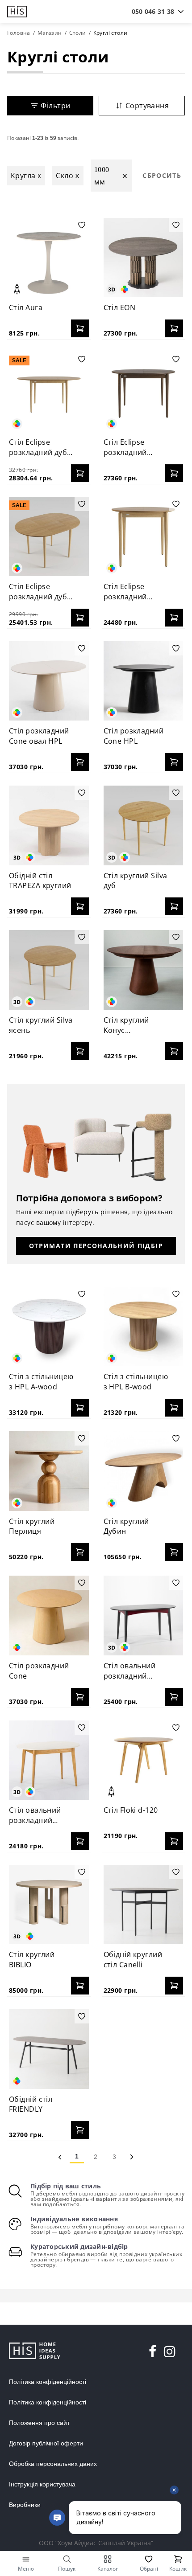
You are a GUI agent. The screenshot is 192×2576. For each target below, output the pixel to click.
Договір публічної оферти (46, 2443)
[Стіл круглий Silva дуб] (144, 825)
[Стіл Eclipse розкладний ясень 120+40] (144, 392)
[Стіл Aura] (49, 258)
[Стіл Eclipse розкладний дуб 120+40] (49, 392)
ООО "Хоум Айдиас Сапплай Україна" (96, 2543)
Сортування (147, 106)
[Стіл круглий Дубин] (144, 1471)
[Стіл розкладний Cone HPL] (144, 681)
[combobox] (153, 12)
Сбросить (162, 175)
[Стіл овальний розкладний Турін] (49, 1760)
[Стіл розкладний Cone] (49, 1616)
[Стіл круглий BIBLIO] (49, 1905)
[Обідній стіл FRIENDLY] (49, 2049)
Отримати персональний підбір (96, 1246)
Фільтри (55, 106)
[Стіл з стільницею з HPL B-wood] (144, 1327)
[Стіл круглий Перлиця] (49, 1471)
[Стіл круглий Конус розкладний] (144, 970)
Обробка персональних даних (53, 2464)
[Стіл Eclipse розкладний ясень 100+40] (144, 537)
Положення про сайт (39, 2423)
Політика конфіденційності (48, 2382)
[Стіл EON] (144, 258)
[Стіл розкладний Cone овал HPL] (49, 681)
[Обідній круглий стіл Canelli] (144, 1905)
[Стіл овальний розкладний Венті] (144, 1616)
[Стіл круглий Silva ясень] (49, 970)
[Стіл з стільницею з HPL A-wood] (49, 1327)
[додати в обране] (82, 225)
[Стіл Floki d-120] (144, 1760)
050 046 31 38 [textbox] (153, 11)
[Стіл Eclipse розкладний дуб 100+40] (49, 537)
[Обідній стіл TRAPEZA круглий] (49, 825)
